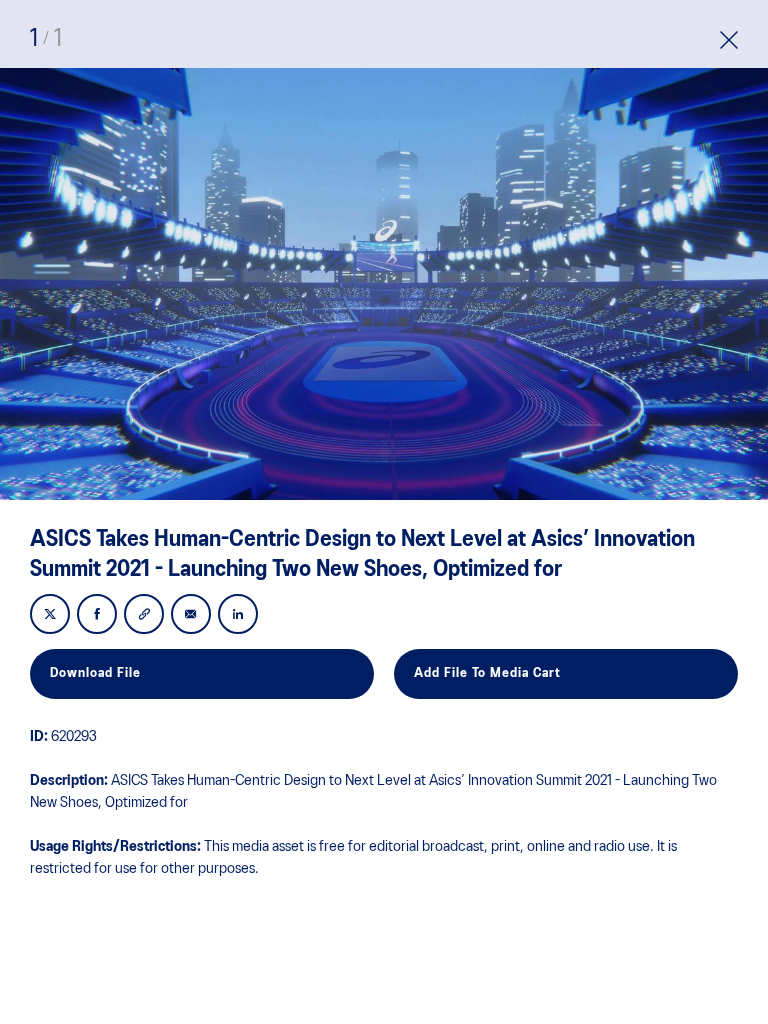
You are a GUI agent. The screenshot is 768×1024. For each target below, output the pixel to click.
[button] (729, 42)
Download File (95, 673)
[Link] (144, 615)
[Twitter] (50, 615)
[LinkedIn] (238, 615)
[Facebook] (97, 615)
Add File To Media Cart (487, 673)
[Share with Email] (191, 615)
